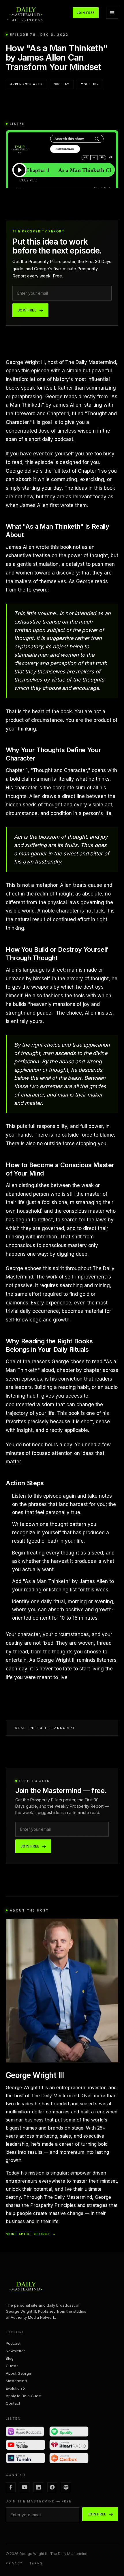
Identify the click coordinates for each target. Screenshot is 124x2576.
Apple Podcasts (26, 84)
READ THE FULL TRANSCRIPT (45, 1728)
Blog (10, 2358)
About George (18, 2373)
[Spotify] (69, 2432)
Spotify (62, 84)
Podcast (13, 2343)
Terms (36, 2563)
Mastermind (16, 2381)
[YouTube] (26, 2445)
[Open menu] (112, 13)
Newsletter (15, 2351)
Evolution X (16, 2388)
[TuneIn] (26, 2458)
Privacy (14, 2563)
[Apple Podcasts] (26, 2432)
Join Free (27, 310)
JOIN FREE (86, 13)
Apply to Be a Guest (24, 2396)
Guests (12, 2366)
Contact (13, 2403)
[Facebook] (11, 2487)
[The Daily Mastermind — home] (26, 13)
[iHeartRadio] (69, 2445)
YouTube (90, 84)
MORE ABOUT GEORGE (31, 2234)
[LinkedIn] (38, 2487)
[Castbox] (69, 2458)
